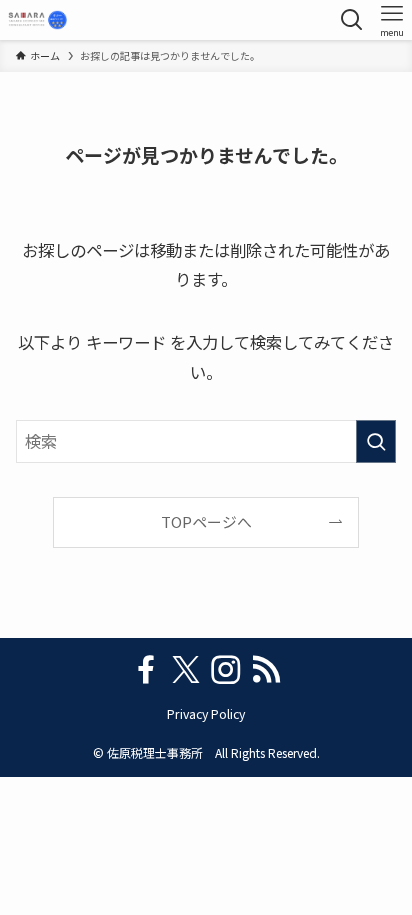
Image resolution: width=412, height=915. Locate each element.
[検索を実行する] (376, 441)
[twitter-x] (186, 670)
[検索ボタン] (352, 20)
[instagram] (226, 670)
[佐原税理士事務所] (37, 20)
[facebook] (146, 670)
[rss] (266, 670)
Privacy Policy (206, 714)
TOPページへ (206, 521)
